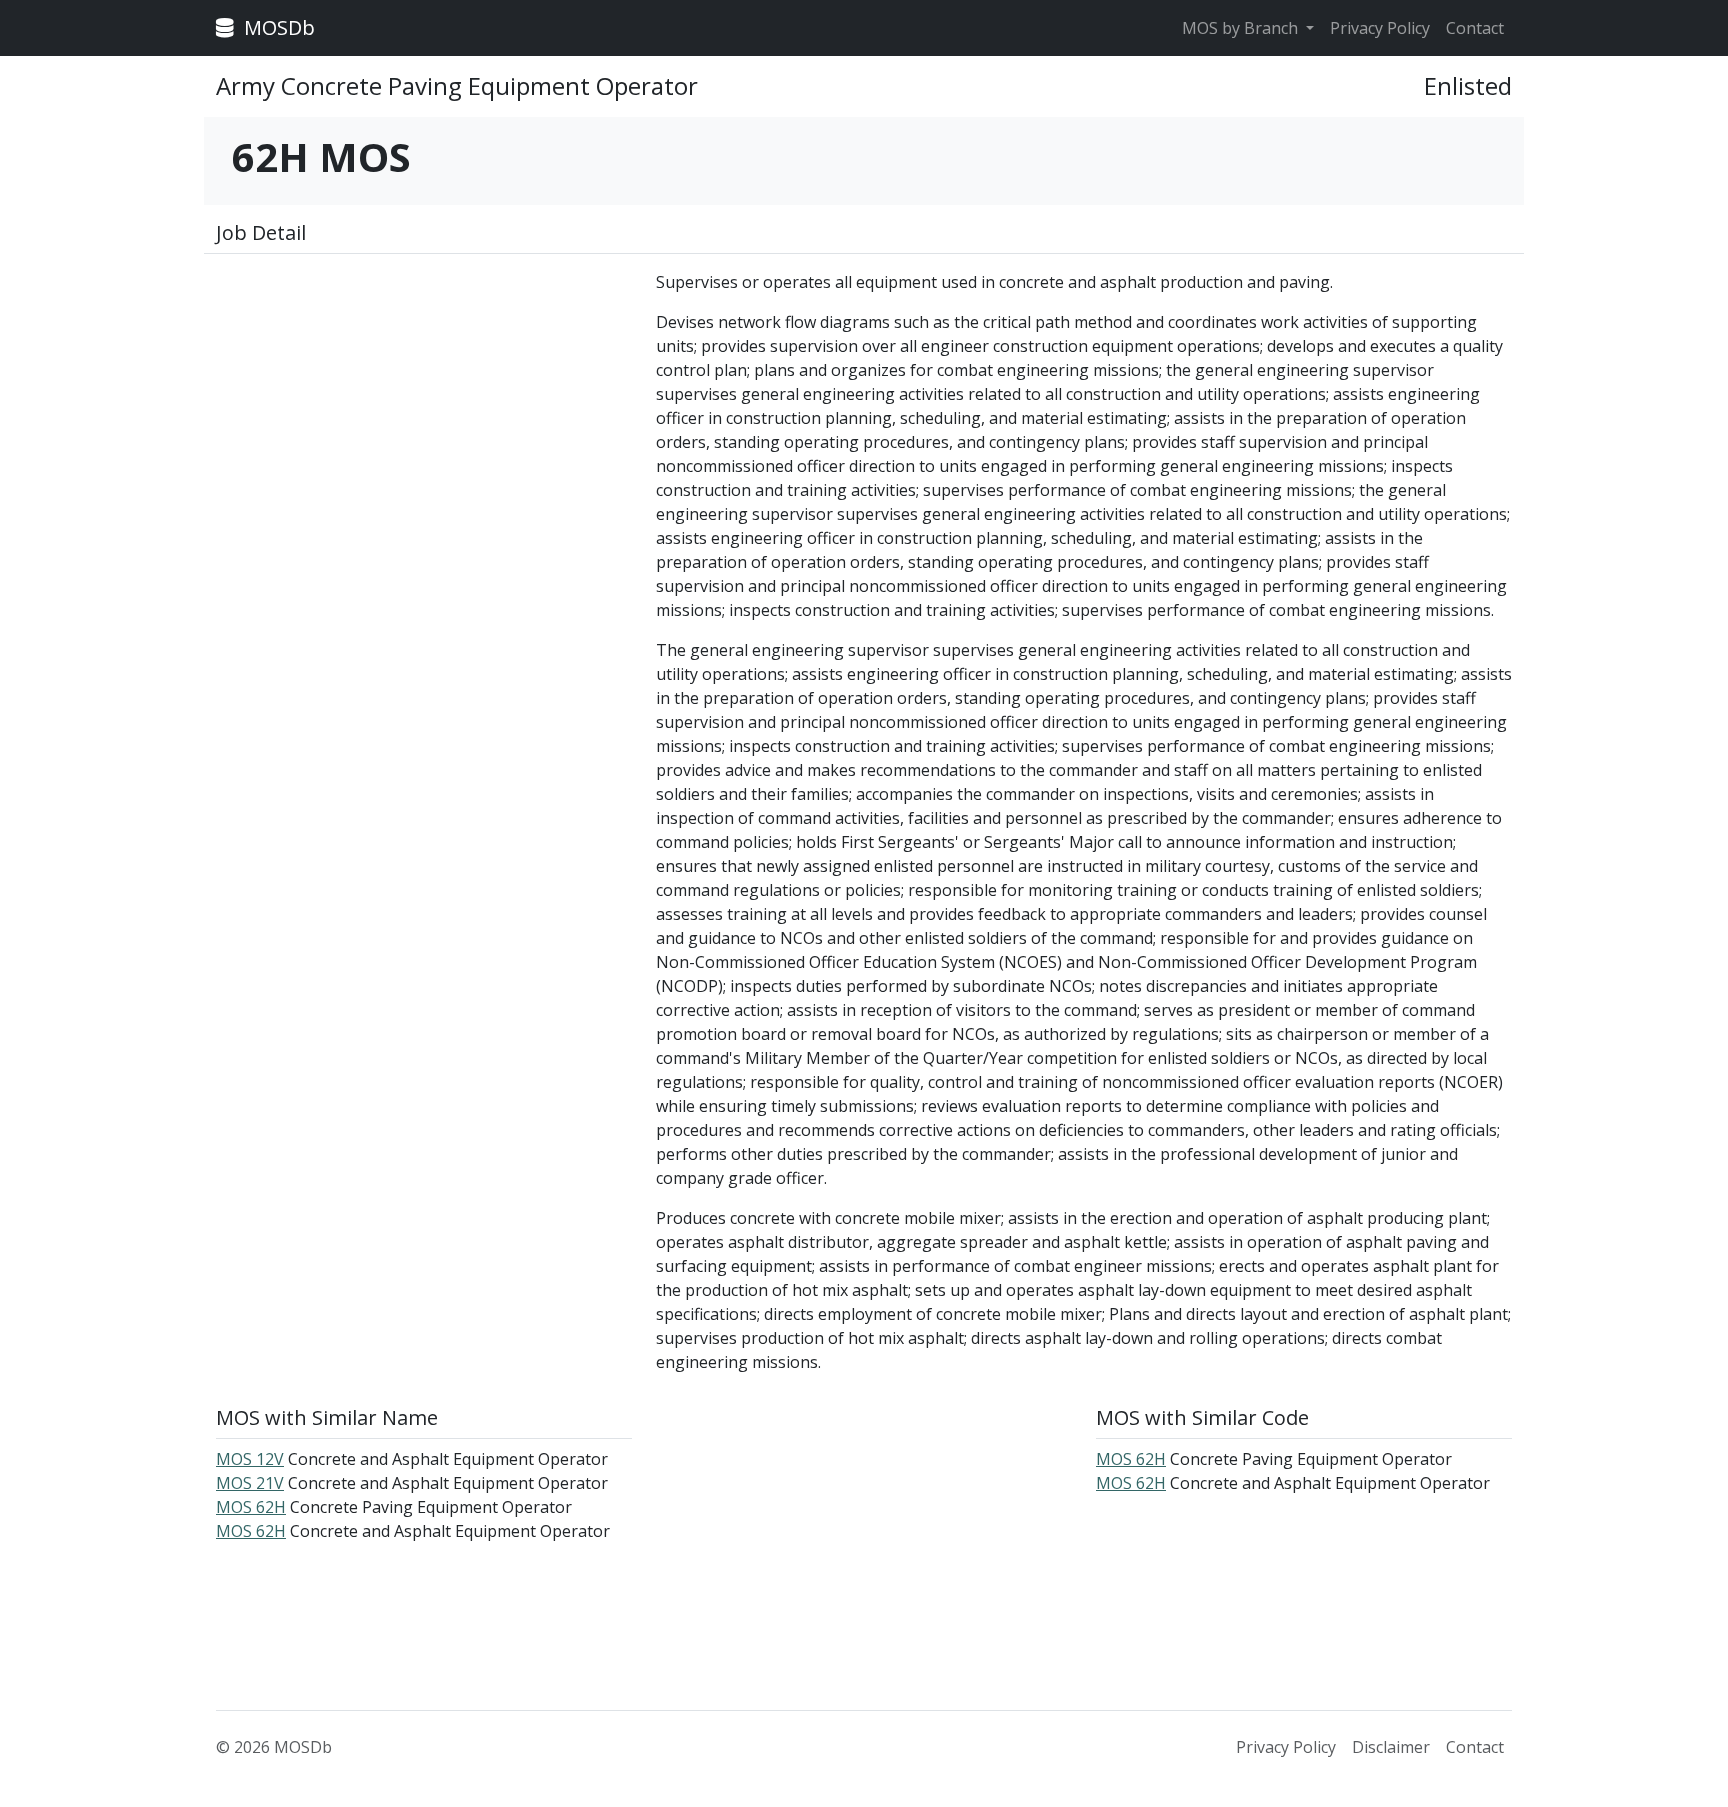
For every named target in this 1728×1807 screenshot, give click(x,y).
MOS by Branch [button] (1242, 28)
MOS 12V (250, 1459)
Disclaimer (1391, 1747)
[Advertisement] (424, 410)
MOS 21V (250, 1483)
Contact (1475, 28)
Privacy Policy (1380, 28)
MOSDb (277, 27)
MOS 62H (251, 1507)
